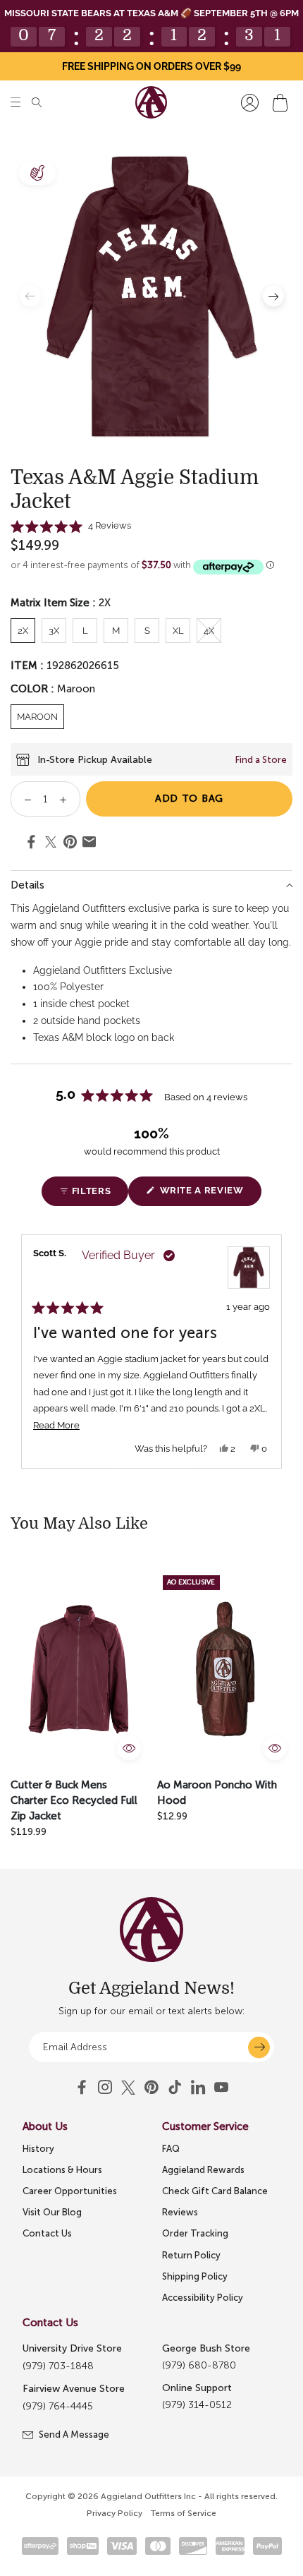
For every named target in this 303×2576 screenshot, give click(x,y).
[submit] (259, 2047)
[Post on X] (51, 843)
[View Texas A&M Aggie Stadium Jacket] (249, 1268)
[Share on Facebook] (31, 844)
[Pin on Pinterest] (70, 844)
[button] (16, 103)
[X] (128, 2088)
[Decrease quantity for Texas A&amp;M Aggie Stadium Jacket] (23, 799)
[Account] (250, 103)
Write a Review (209, 1195)
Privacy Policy (115, 2513)
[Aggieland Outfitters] (151, 102)
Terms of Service (184, 2513)
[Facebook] (82, 2088)
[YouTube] (151, 2088)
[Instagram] (105, 2088)
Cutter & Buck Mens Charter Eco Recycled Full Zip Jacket (74, 1800)
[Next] (276, 1352)
